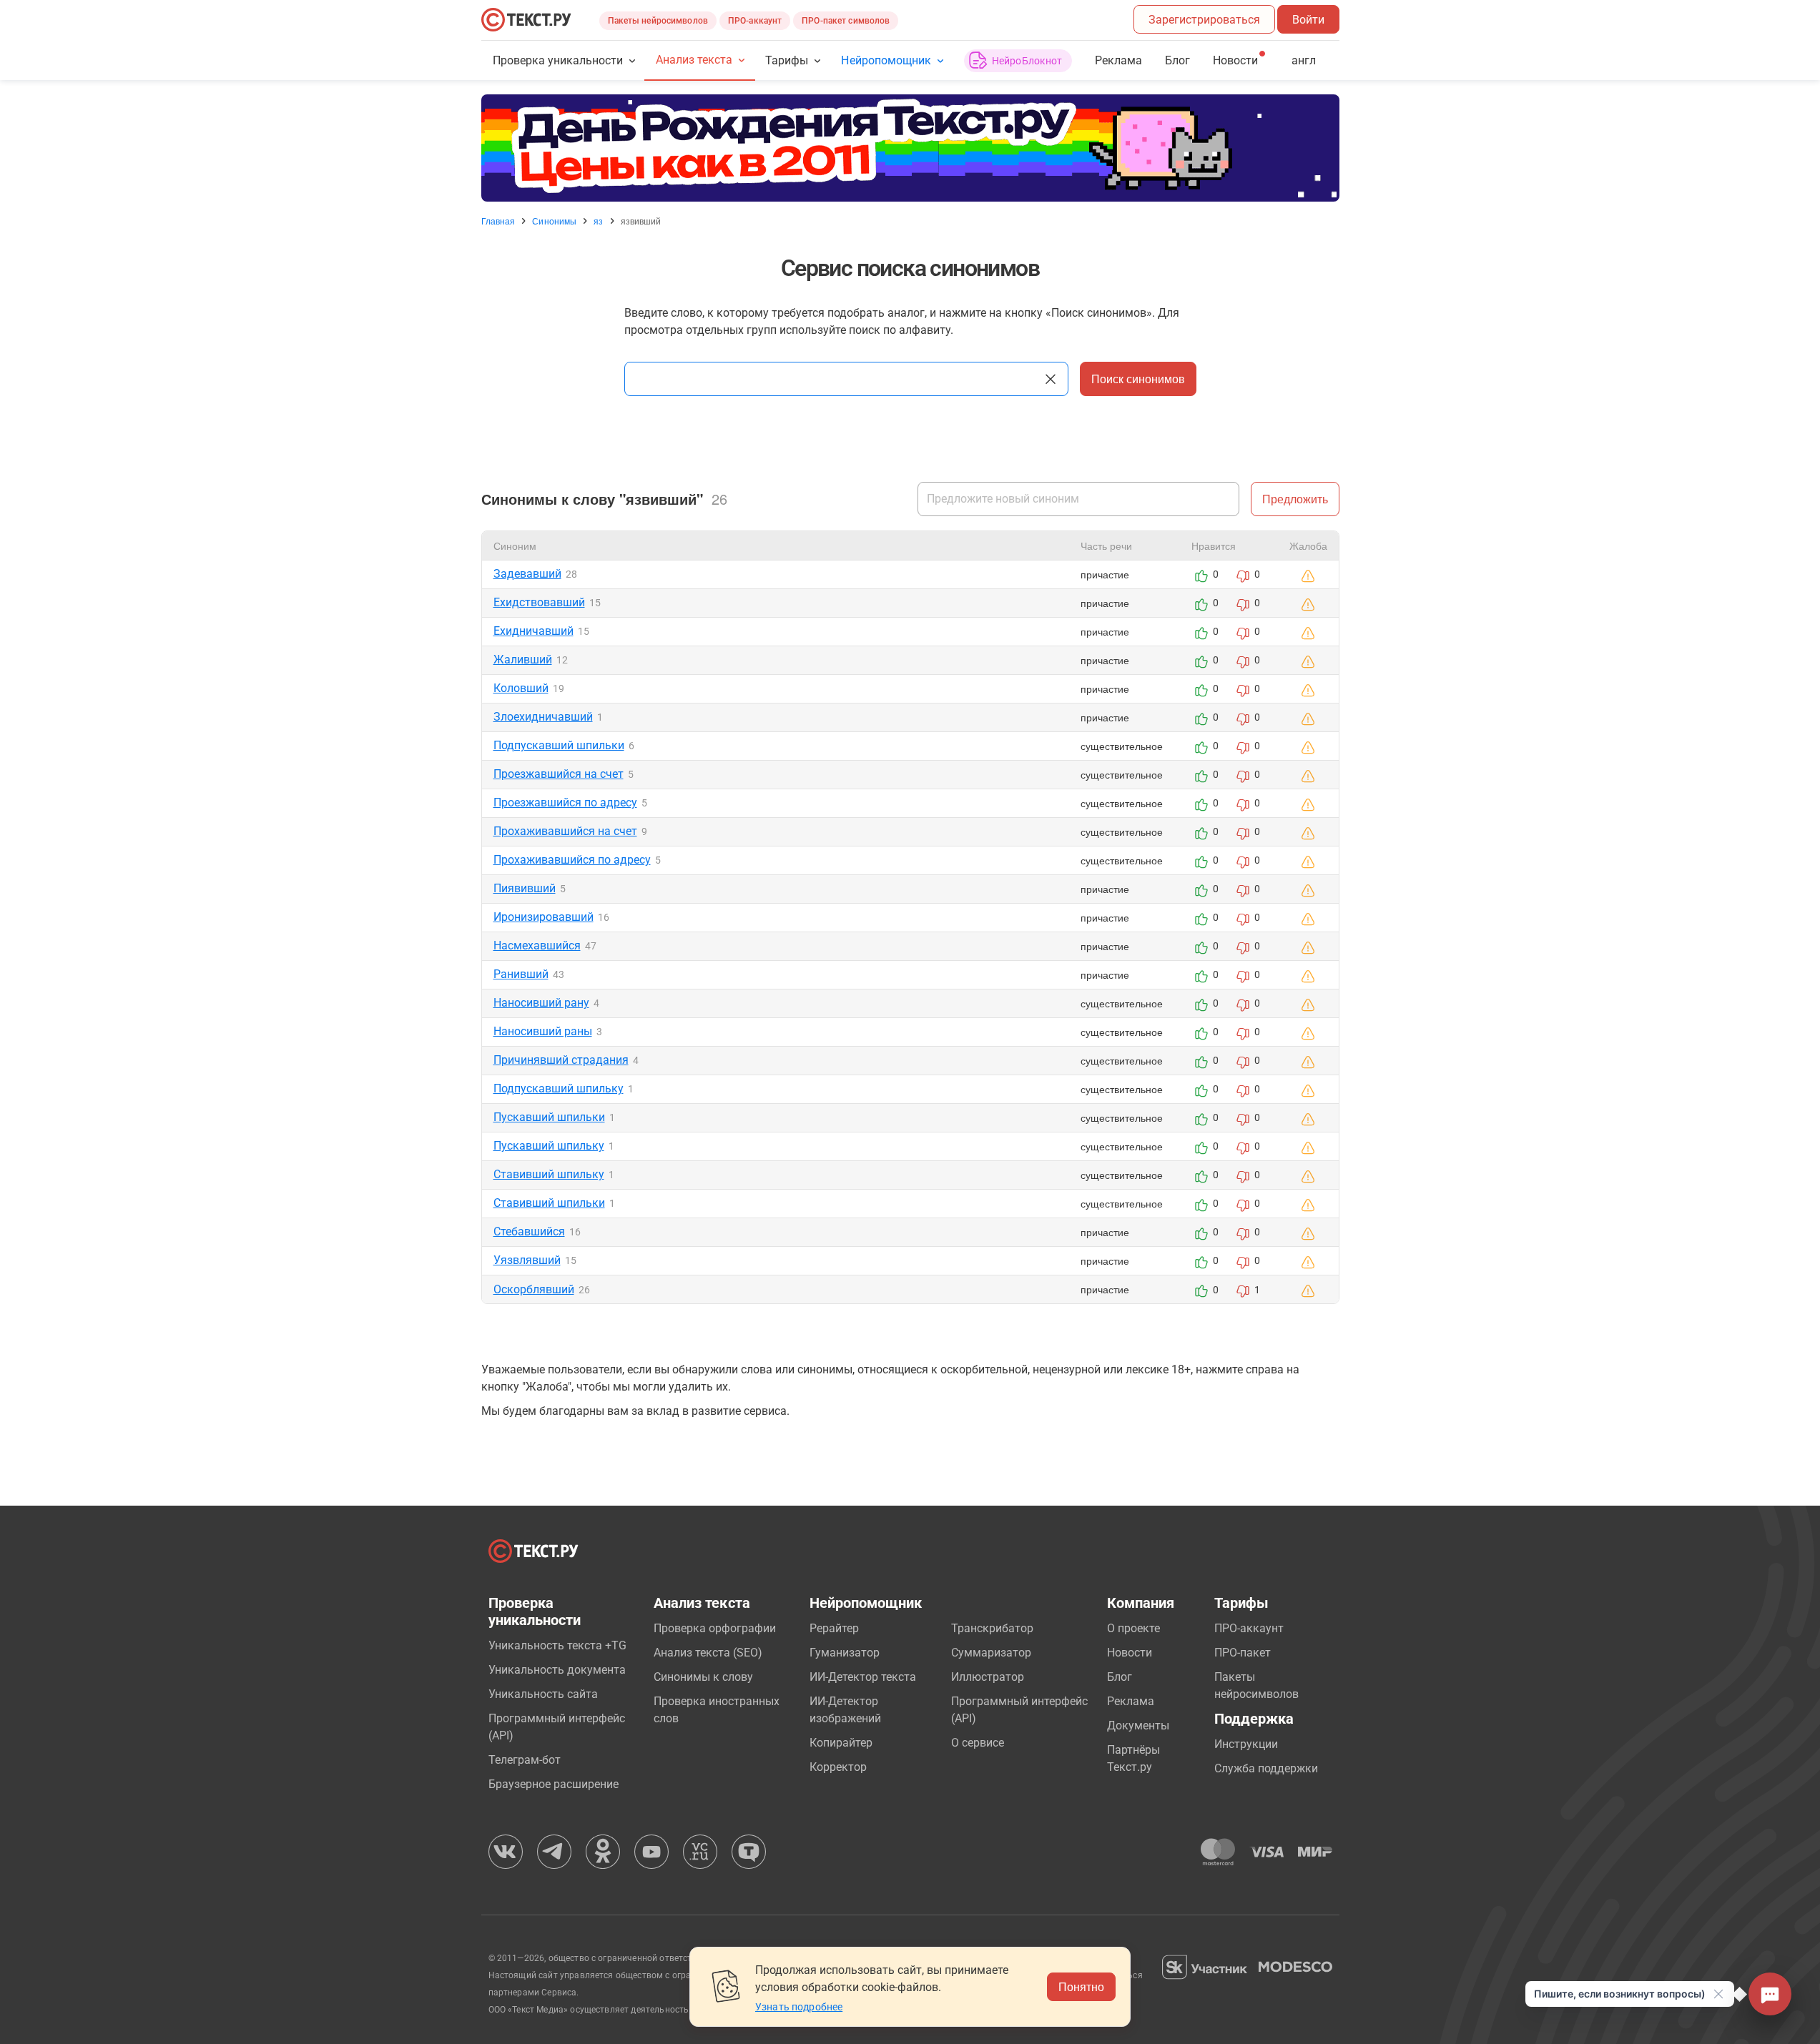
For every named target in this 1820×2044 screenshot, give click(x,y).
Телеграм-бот (525, 1760)
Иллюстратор (988, 1677)
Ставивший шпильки (549, 1203)
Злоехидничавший (543, 717)
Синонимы (554, 221)
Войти (1308, 20)
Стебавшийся (529, 1231)
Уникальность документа (557, 1670)
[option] (910, 148)
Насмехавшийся (537, 946)
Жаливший (523, 660)
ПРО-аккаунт (755, 21)
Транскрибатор (992, 1628)
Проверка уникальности (558, 60)
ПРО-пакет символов (846, 21)
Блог (1177, 60)
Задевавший (527, 574)
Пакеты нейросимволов (658, 21)
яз (598, 221)
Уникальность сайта (543, 1694)
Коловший (521, 688)
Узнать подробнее (799, 2007)
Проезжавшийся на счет (559, 774)
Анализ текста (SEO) (708, 1653)
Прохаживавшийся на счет (565, 831)
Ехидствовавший (539, 602)
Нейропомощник (886, 60)
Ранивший (521, 974)
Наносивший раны (543, 1031)
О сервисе (978, 1743)
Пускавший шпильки (549, 1117)
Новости (1130, 1653)
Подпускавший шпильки (559, 745)
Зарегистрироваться (1204, 20)
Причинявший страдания (561, 1060)
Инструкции (1246, 1744)
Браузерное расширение (554, 1784)
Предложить (1295, 499)
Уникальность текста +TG (557, 1645)
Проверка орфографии (715, 1628)
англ (1304, 60)
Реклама (1118, 60)
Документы (1138, 1725)
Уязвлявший (527, 1260)
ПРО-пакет (1243, 1653)
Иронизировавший (543, 917)
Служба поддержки (1266, 1768)
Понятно (1081, 1986)
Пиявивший (525, 888)
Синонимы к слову (703, 1677)
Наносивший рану (541, 1003)
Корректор (838, 1767)
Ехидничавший (533, 631)
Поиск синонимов (1138, 379)
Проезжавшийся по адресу (565, 803)
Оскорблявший (534, 1289)
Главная (498, 221)
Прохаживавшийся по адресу (572, 860)
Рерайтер (834, 1628)
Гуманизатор (845, 1653)
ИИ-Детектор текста (863, 1677)
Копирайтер (841, 1743)
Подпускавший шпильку (559, 1088)
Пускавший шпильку (549, 1146)
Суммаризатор (991, 1653)
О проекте (1133, 1628)
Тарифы (787, 60)
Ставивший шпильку (549, 1174)
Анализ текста (694, 60)
